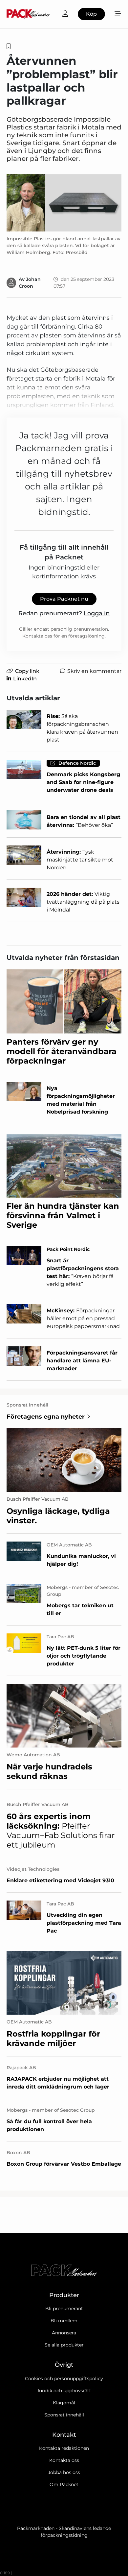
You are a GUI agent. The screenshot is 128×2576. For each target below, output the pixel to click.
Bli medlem (64, 2321)
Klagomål (64, 2403)
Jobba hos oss (64, 2472)
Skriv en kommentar (94, 671)
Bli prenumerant (64, 2309)
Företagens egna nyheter (46, 1417)
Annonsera (64, 2333)
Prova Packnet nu (64, 599)
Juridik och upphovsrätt (64, 2391)
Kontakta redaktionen (64, 2448)
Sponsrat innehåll (64, 2415)
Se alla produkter (64, 2345)
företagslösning (86, 636)
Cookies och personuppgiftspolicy (64, 2379)
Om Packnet (64, 2484)
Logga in (97, 613)
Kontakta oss (64, 2460)
